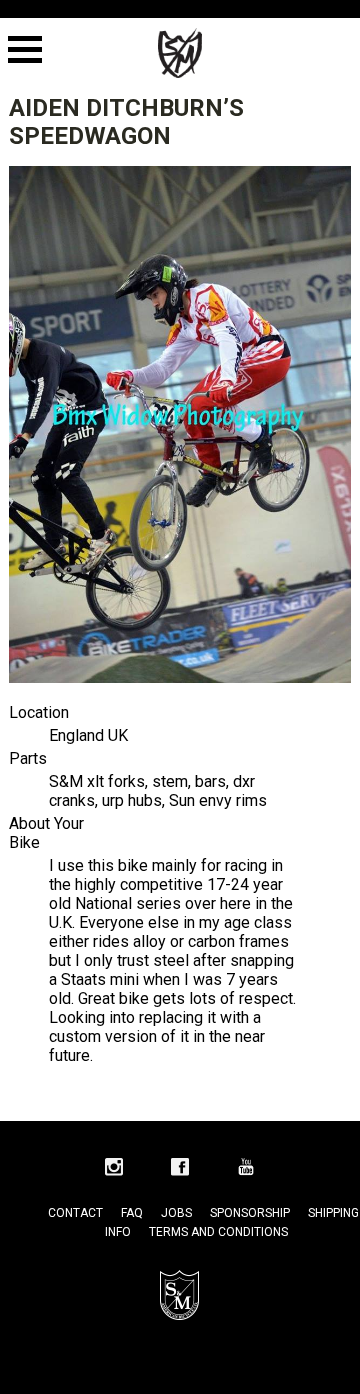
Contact (75, 1213)
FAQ (132, 1213)
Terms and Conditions (218, 1232)
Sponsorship (250, 1213)
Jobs (176, 1213)
